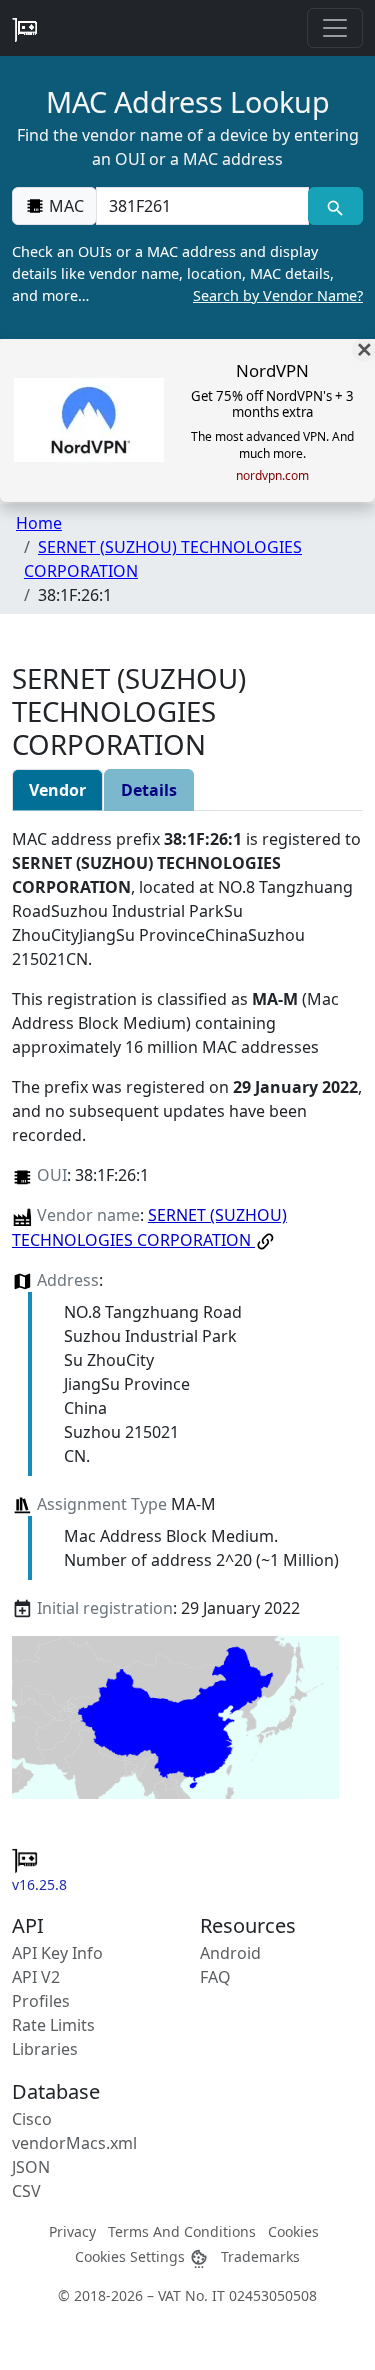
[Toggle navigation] (335, 28)
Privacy (72, 2231)
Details (149, 790)
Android (230, 1953)
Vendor (57, 790)
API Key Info (57, 1953)
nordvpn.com (272, 476)
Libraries (45, 2049)
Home (39, 523)
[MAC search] (335, 206)
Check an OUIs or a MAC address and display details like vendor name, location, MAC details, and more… (187, 273)
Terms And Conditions (182, 2231)
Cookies (293, 2231)
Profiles (41, 2001)
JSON (31, 2167)
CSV (26, 2191)
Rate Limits (53, 2025)
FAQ (215, 1977)
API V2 (36, 1977)
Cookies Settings (132, 2256)
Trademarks (260, 2256)
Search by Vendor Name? (278, 295)
